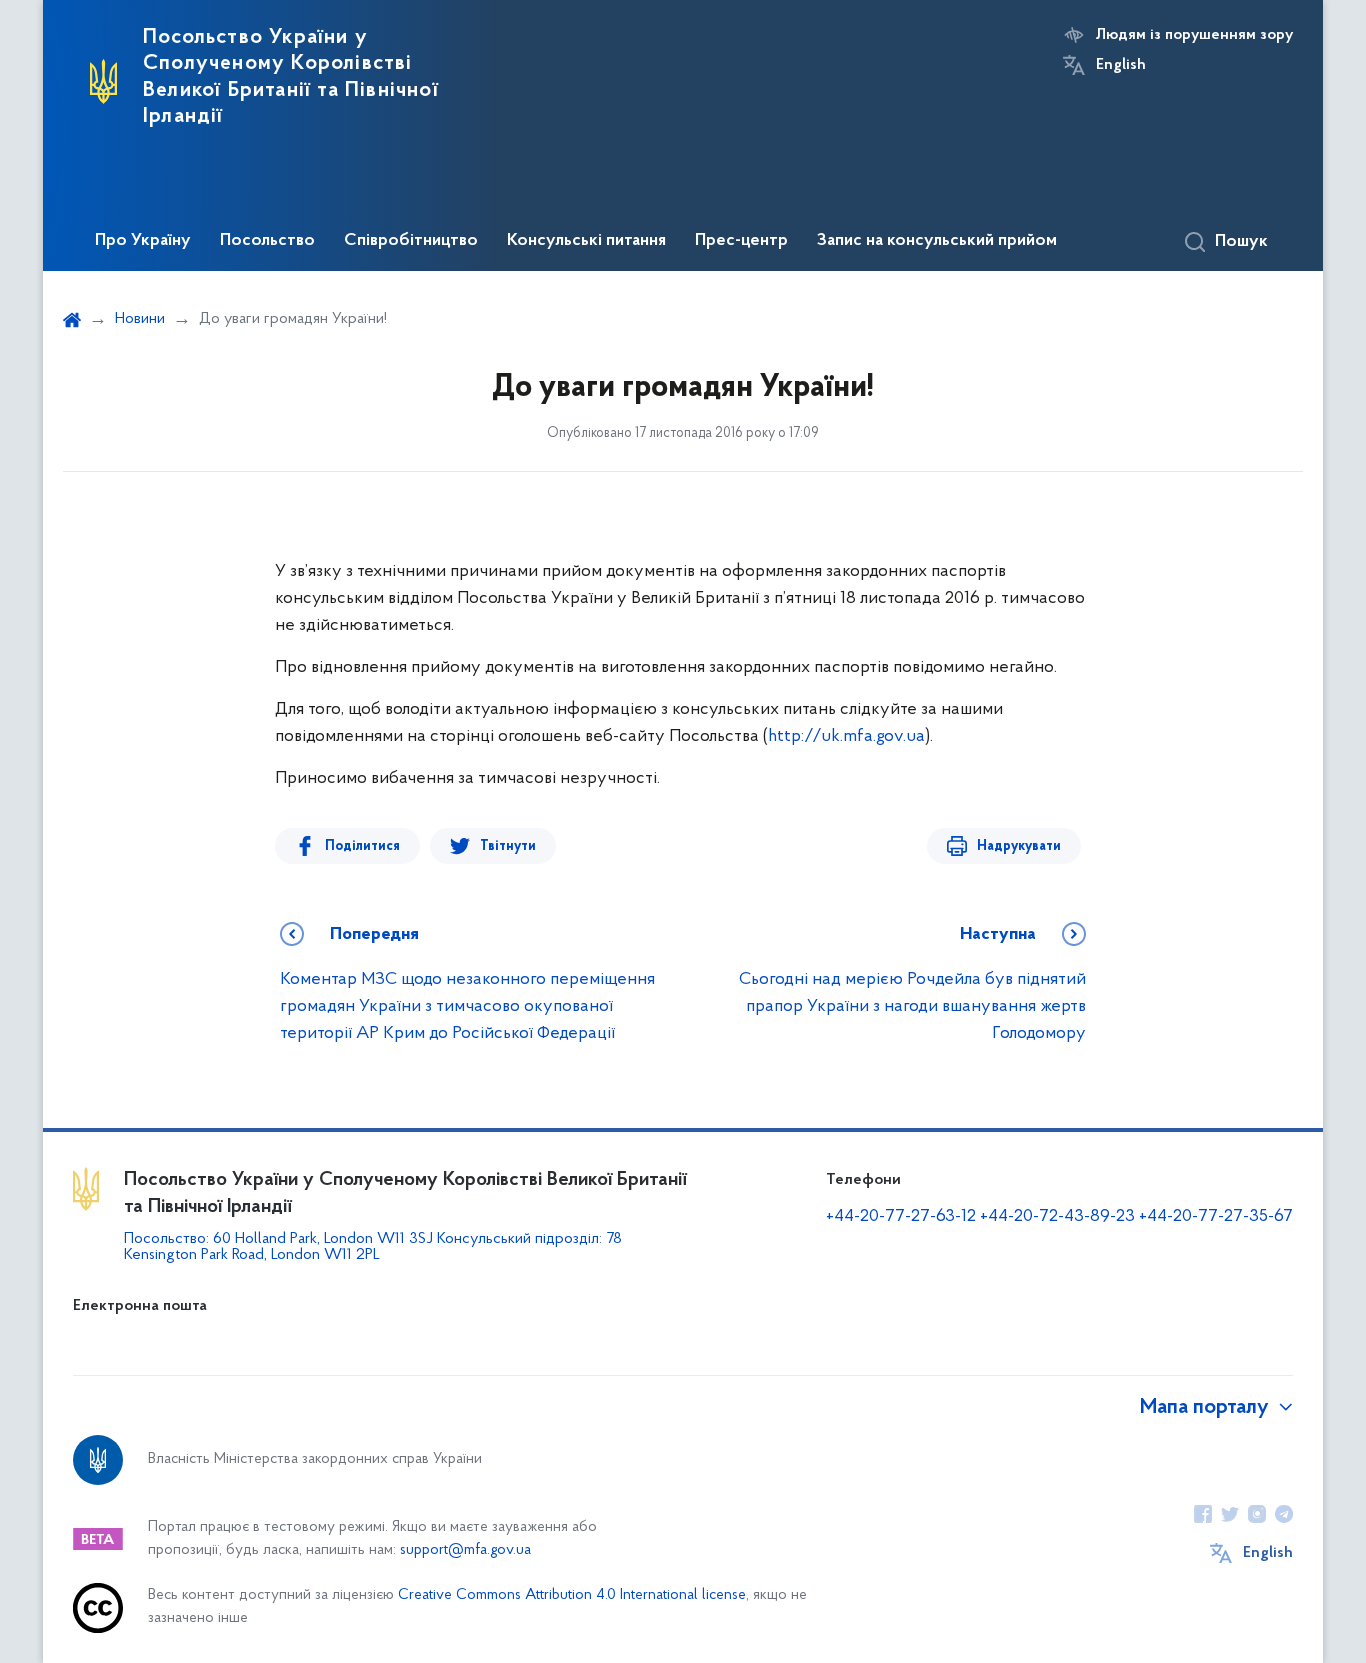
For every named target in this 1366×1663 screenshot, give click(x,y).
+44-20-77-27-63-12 (901, 1217)
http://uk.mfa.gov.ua (846, 737)
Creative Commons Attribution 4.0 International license (572, 1595)
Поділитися (362, 846)
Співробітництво (411, 241)
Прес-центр (741, 241)
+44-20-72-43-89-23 (1057, 1217)
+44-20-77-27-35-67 (1216, 1217)
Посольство (267, 241)
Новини (140, 319)
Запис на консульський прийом (937, 241)
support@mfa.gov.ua (465, 1550)
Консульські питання (586, 241)
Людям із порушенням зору (1194, 35)
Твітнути (508, 846)
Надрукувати (1019, 846)
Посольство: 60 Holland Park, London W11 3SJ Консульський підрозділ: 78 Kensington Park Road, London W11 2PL (373, 1247)
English (1121, 65)
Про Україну (143, 241)
